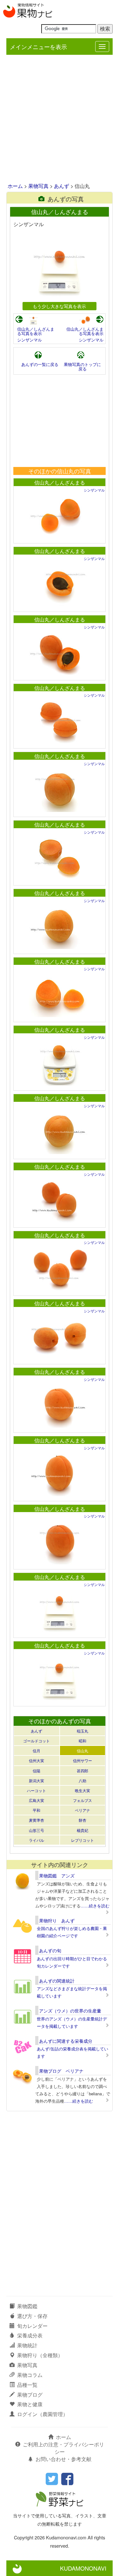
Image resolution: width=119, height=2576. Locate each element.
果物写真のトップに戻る (82, 366)
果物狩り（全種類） (40, 2355)
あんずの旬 (50, 1950)
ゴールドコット (36, 1741)
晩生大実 (83, 1790)
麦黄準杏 (36, 1820)
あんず (62, 186)
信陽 (36, 1771)
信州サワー (83, 1760)
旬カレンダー (32, 2326)
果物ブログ (30, 2395)
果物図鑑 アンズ (57, 1876)
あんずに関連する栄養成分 (66, 2041)
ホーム (15, 186)
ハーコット (36, 1790)
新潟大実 (36, 1780)
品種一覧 (27, 2385)
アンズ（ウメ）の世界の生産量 (70, 2011)
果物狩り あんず (57, 1920)
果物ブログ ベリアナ (61, 2071)
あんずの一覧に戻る (40, 364)
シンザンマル (30, 340)
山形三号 (36, 1830)
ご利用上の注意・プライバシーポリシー (63, 2448)
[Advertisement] (60, 119)
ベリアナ (83, 1810)
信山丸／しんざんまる (60, 482)
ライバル (36, 1840)
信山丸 (83, 1751)
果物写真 (38, 186)
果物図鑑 (27, 2306)
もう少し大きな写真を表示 (59, 306)
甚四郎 (83, 1771)
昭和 (83, 1741)
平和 (36, 1810)
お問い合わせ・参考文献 (63, 2459)
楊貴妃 (83, 1830)
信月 (36, 1751)
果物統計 (27, 2345)
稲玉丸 (83, 1731)
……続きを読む (95, 1906)
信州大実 (36, 1760)
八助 (83, 1780)
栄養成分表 (30, 2335)
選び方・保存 (32, 2316)
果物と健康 (30, 2404)
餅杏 (83, 1820)
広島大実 (36, 1800)
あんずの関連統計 (57, 1981)
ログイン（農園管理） (43, 2414)
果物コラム (30, 2375)
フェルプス (83, 1800)
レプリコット (83, 1840)
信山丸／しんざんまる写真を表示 (36, 331)
